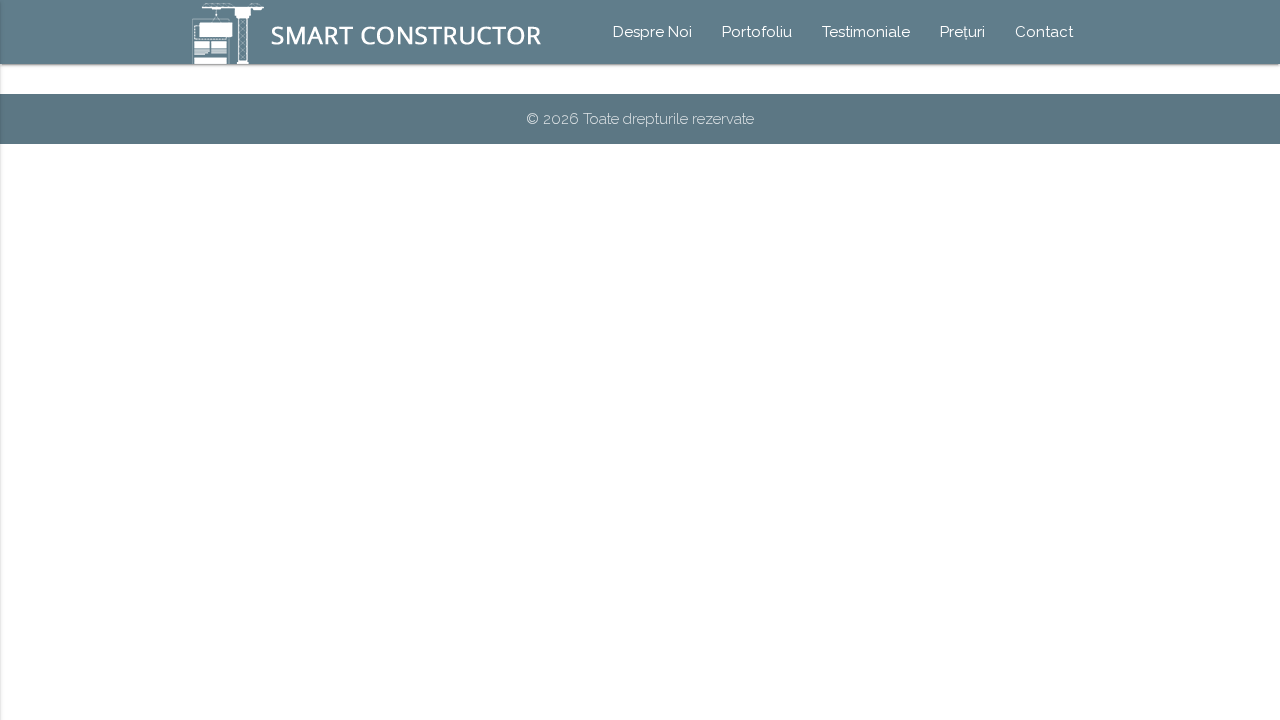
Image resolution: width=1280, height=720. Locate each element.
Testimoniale (866, 32)
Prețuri (962, 32)
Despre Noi (652, 32)
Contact (1044, 32)
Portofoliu (757, 32)
